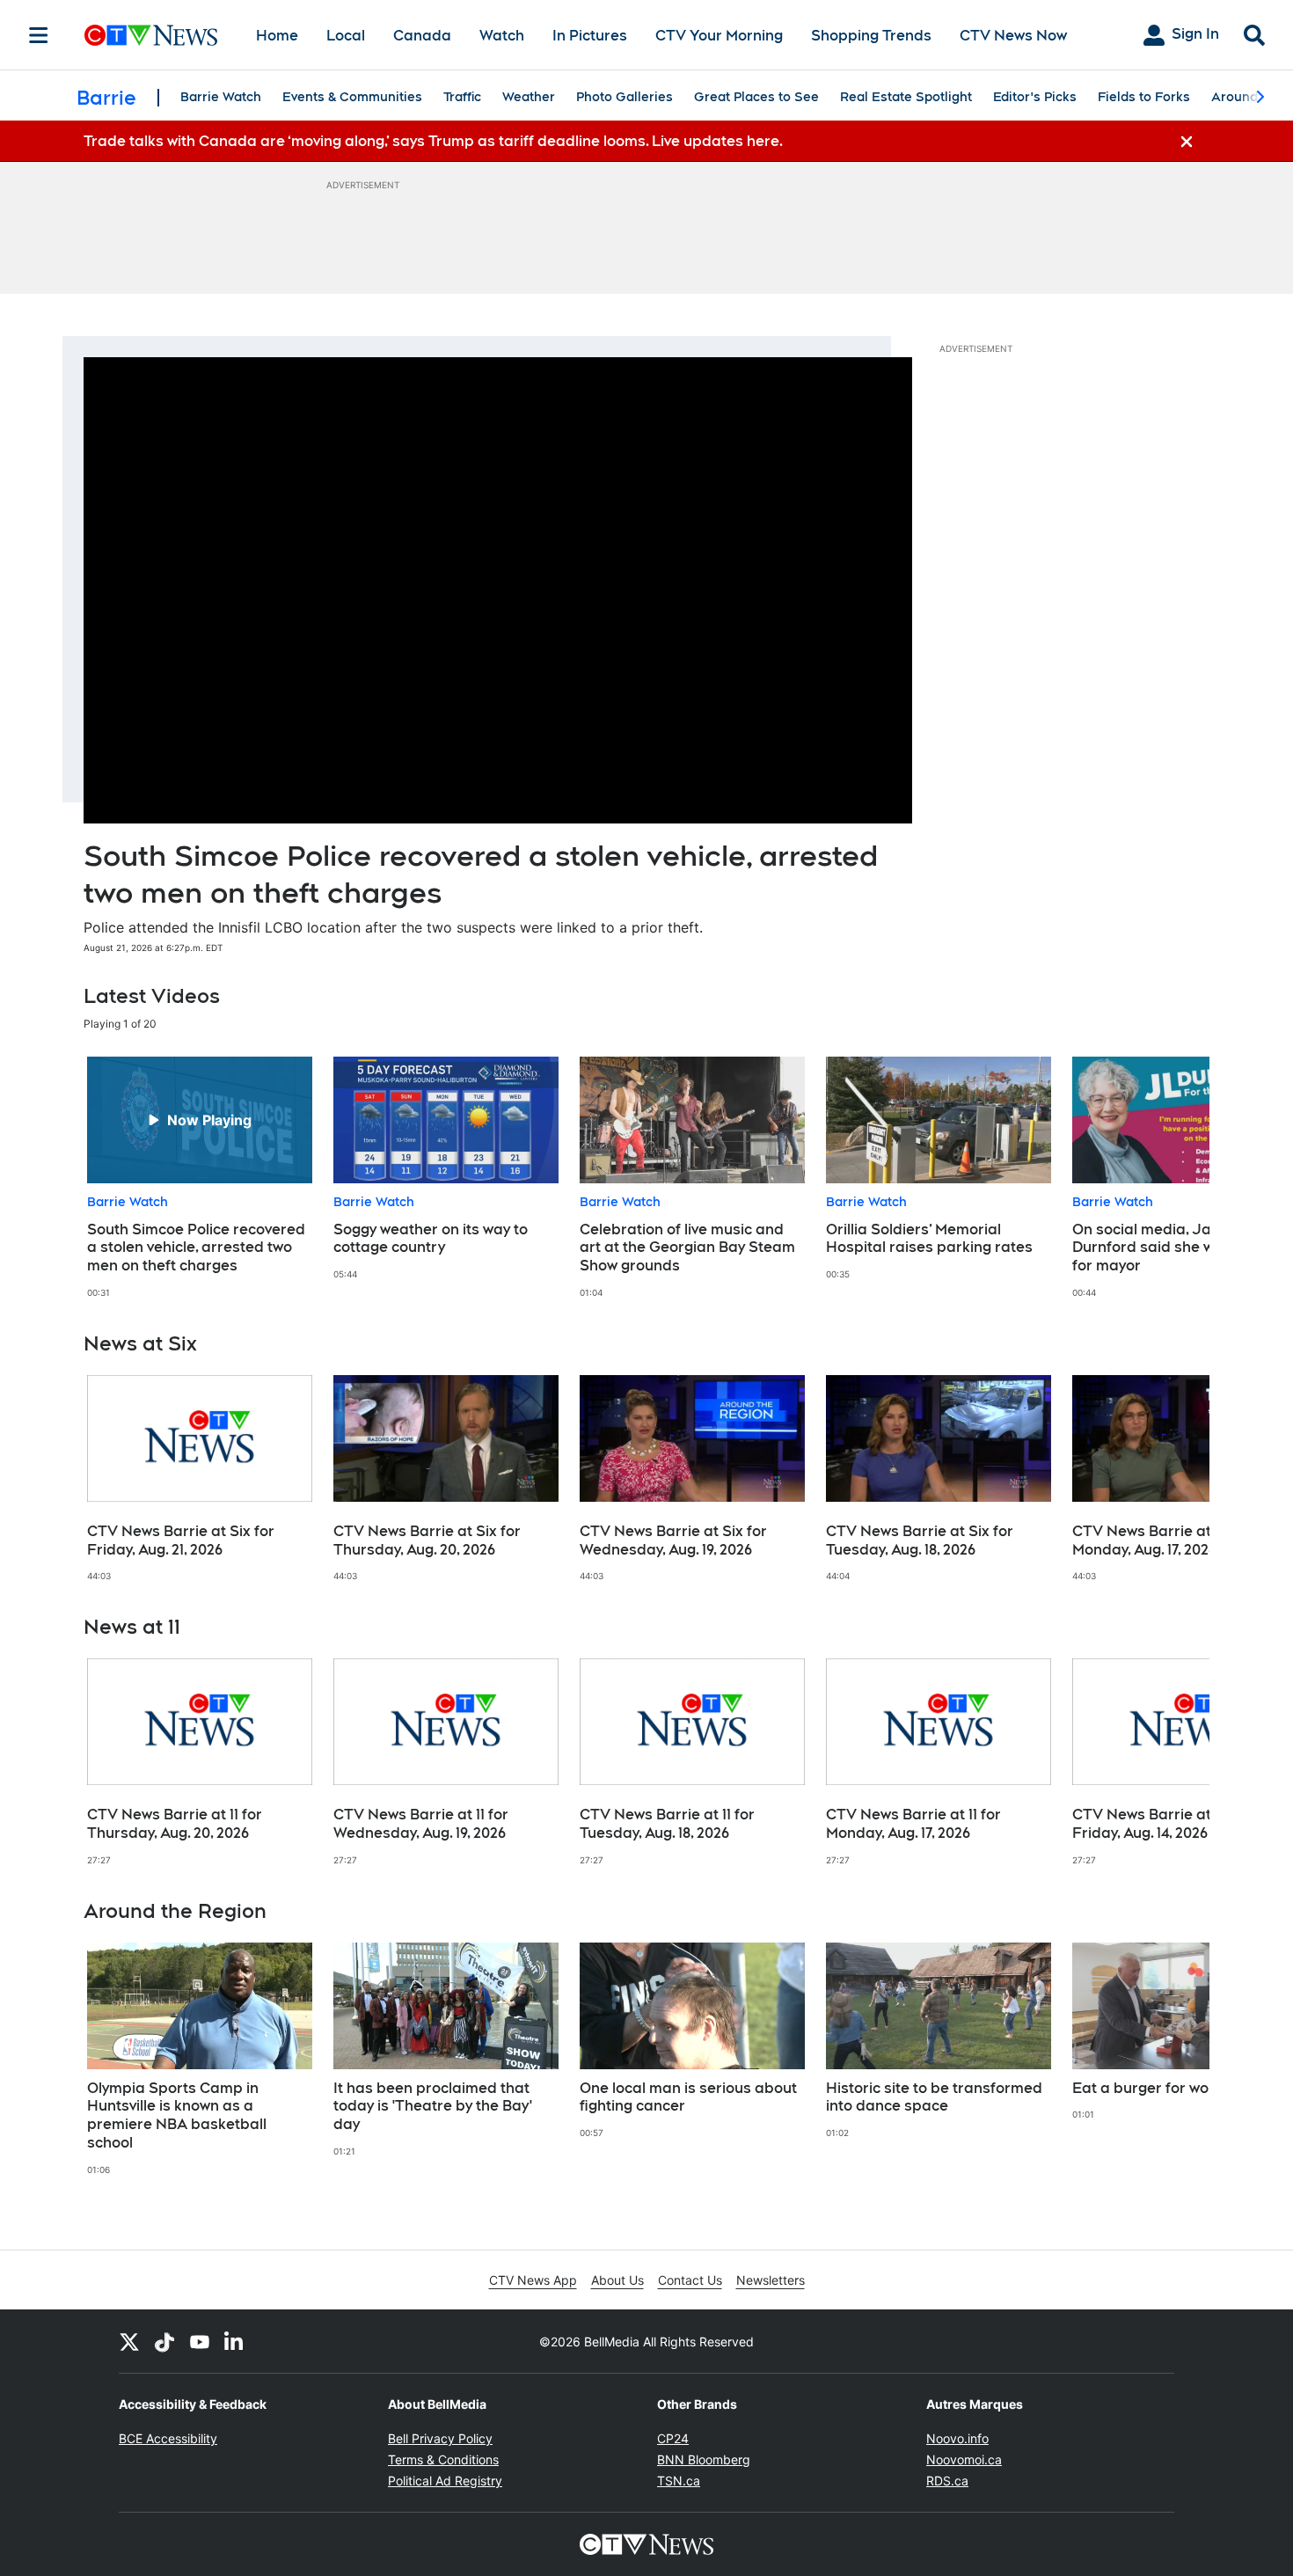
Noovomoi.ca (964, 2459)
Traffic (462, 97)
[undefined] (200, 1178)
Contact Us (690, 2280)
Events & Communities (352, 97)
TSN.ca (679, 2481)
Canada (422, 36)
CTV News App (533, 2280)
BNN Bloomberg (704, 2459)
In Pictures (590, 36)
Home (277, 36)
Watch (502, 36)
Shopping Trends (871, 36)
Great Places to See (756, 97)
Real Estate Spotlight (906, 97)
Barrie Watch (221, 97)
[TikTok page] (164, 2341)
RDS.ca (947, 2481)
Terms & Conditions (443, 2459)
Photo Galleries (625, 97)
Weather (529, 97)
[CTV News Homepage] (151, 35)
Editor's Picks (1035, 97)
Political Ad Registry (445, 2481)
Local (346, 36)
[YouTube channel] (200, 2341)
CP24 (673, 2438)
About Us (617, 2280)
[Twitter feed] (129, 2341)
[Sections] (39, 35)
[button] (1174, 1178)
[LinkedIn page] (235, 2341)
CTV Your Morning (719, 36)
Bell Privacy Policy (440, 2438)
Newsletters (771, 2280)
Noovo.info (957, 2438)
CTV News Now (1013, 36)
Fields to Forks (1144, 97)
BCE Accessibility (168, 2438)
